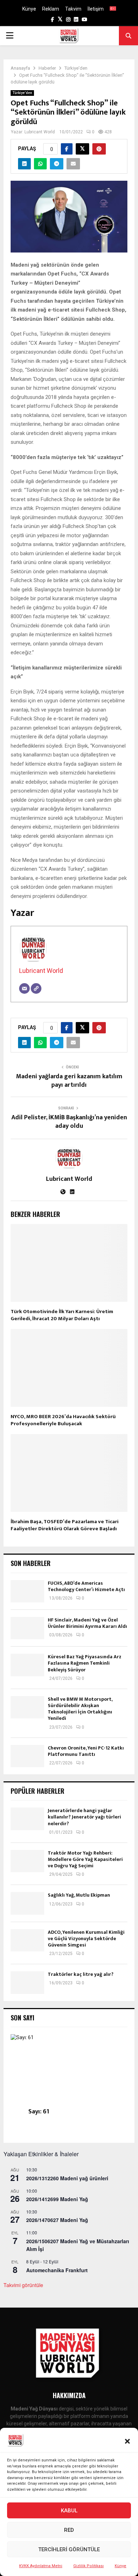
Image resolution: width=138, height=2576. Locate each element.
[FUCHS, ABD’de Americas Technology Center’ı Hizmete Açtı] (27, 1591)
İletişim (96, 9)
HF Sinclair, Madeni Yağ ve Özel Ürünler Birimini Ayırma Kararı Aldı (87, 1623)
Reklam (51, 9)
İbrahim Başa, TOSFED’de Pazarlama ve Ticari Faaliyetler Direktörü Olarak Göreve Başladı (65, 1525)
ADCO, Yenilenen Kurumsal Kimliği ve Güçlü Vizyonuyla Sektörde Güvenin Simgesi (86, 1939)
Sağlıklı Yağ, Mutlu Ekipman (79, 1895)
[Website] (36, 988)
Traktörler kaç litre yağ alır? (81, 1974)
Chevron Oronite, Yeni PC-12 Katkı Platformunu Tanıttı (86, 1751)
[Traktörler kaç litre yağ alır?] (27, 1982)
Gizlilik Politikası (88, 2566)
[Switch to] (113, 9)
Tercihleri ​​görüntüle (69, 2549)
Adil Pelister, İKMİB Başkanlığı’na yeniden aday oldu (69, 1122)
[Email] (24, 988)
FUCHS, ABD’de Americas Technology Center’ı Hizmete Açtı (86, 1586)
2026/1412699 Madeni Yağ (57, 2199)
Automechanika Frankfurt (57, 2270)
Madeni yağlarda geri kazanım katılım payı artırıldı (69, 1081)
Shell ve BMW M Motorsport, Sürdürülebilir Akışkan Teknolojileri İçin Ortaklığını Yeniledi (80, 1709)
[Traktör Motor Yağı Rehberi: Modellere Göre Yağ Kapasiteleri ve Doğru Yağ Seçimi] (27, 1861)
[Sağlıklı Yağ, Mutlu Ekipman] (27, 1903)
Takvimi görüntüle (23, 2285)
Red (69, 2530)
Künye (120, 2566)
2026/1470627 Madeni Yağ (57, 2220)
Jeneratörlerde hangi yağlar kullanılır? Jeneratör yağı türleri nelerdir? (84, 1817)
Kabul (69, 2511)
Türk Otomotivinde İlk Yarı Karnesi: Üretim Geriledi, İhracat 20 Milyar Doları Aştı (62, 1315)
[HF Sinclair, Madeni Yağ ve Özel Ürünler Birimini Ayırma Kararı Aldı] (27, 1628)
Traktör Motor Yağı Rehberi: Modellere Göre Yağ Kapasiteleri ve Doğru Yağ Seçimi (85, 1859)
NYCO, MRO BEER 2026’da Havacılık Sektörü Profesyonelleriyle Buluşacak (63, 1420)
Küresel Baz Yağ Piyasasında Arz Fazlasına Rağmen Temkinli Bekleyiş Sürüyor (85, 1663)
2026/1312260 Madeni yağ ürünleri (67, 2178)
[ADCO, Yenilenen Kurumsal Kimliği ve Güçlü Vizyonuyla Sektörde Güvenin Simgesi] (27, 1940)
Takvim (73, 9)
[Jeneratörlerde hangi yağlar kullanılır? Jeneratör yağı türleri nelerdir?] (27, 1819)
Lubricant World (40, 132)
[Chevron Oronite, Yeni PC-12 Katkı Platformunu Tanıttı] (27, 1756)
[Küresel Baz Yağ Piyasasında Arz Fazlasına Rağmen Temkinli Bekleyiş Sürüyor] (27, 1665)
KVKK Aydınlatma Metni (41, 2566)
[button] (127, 2441)
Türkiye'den (22, 93)
